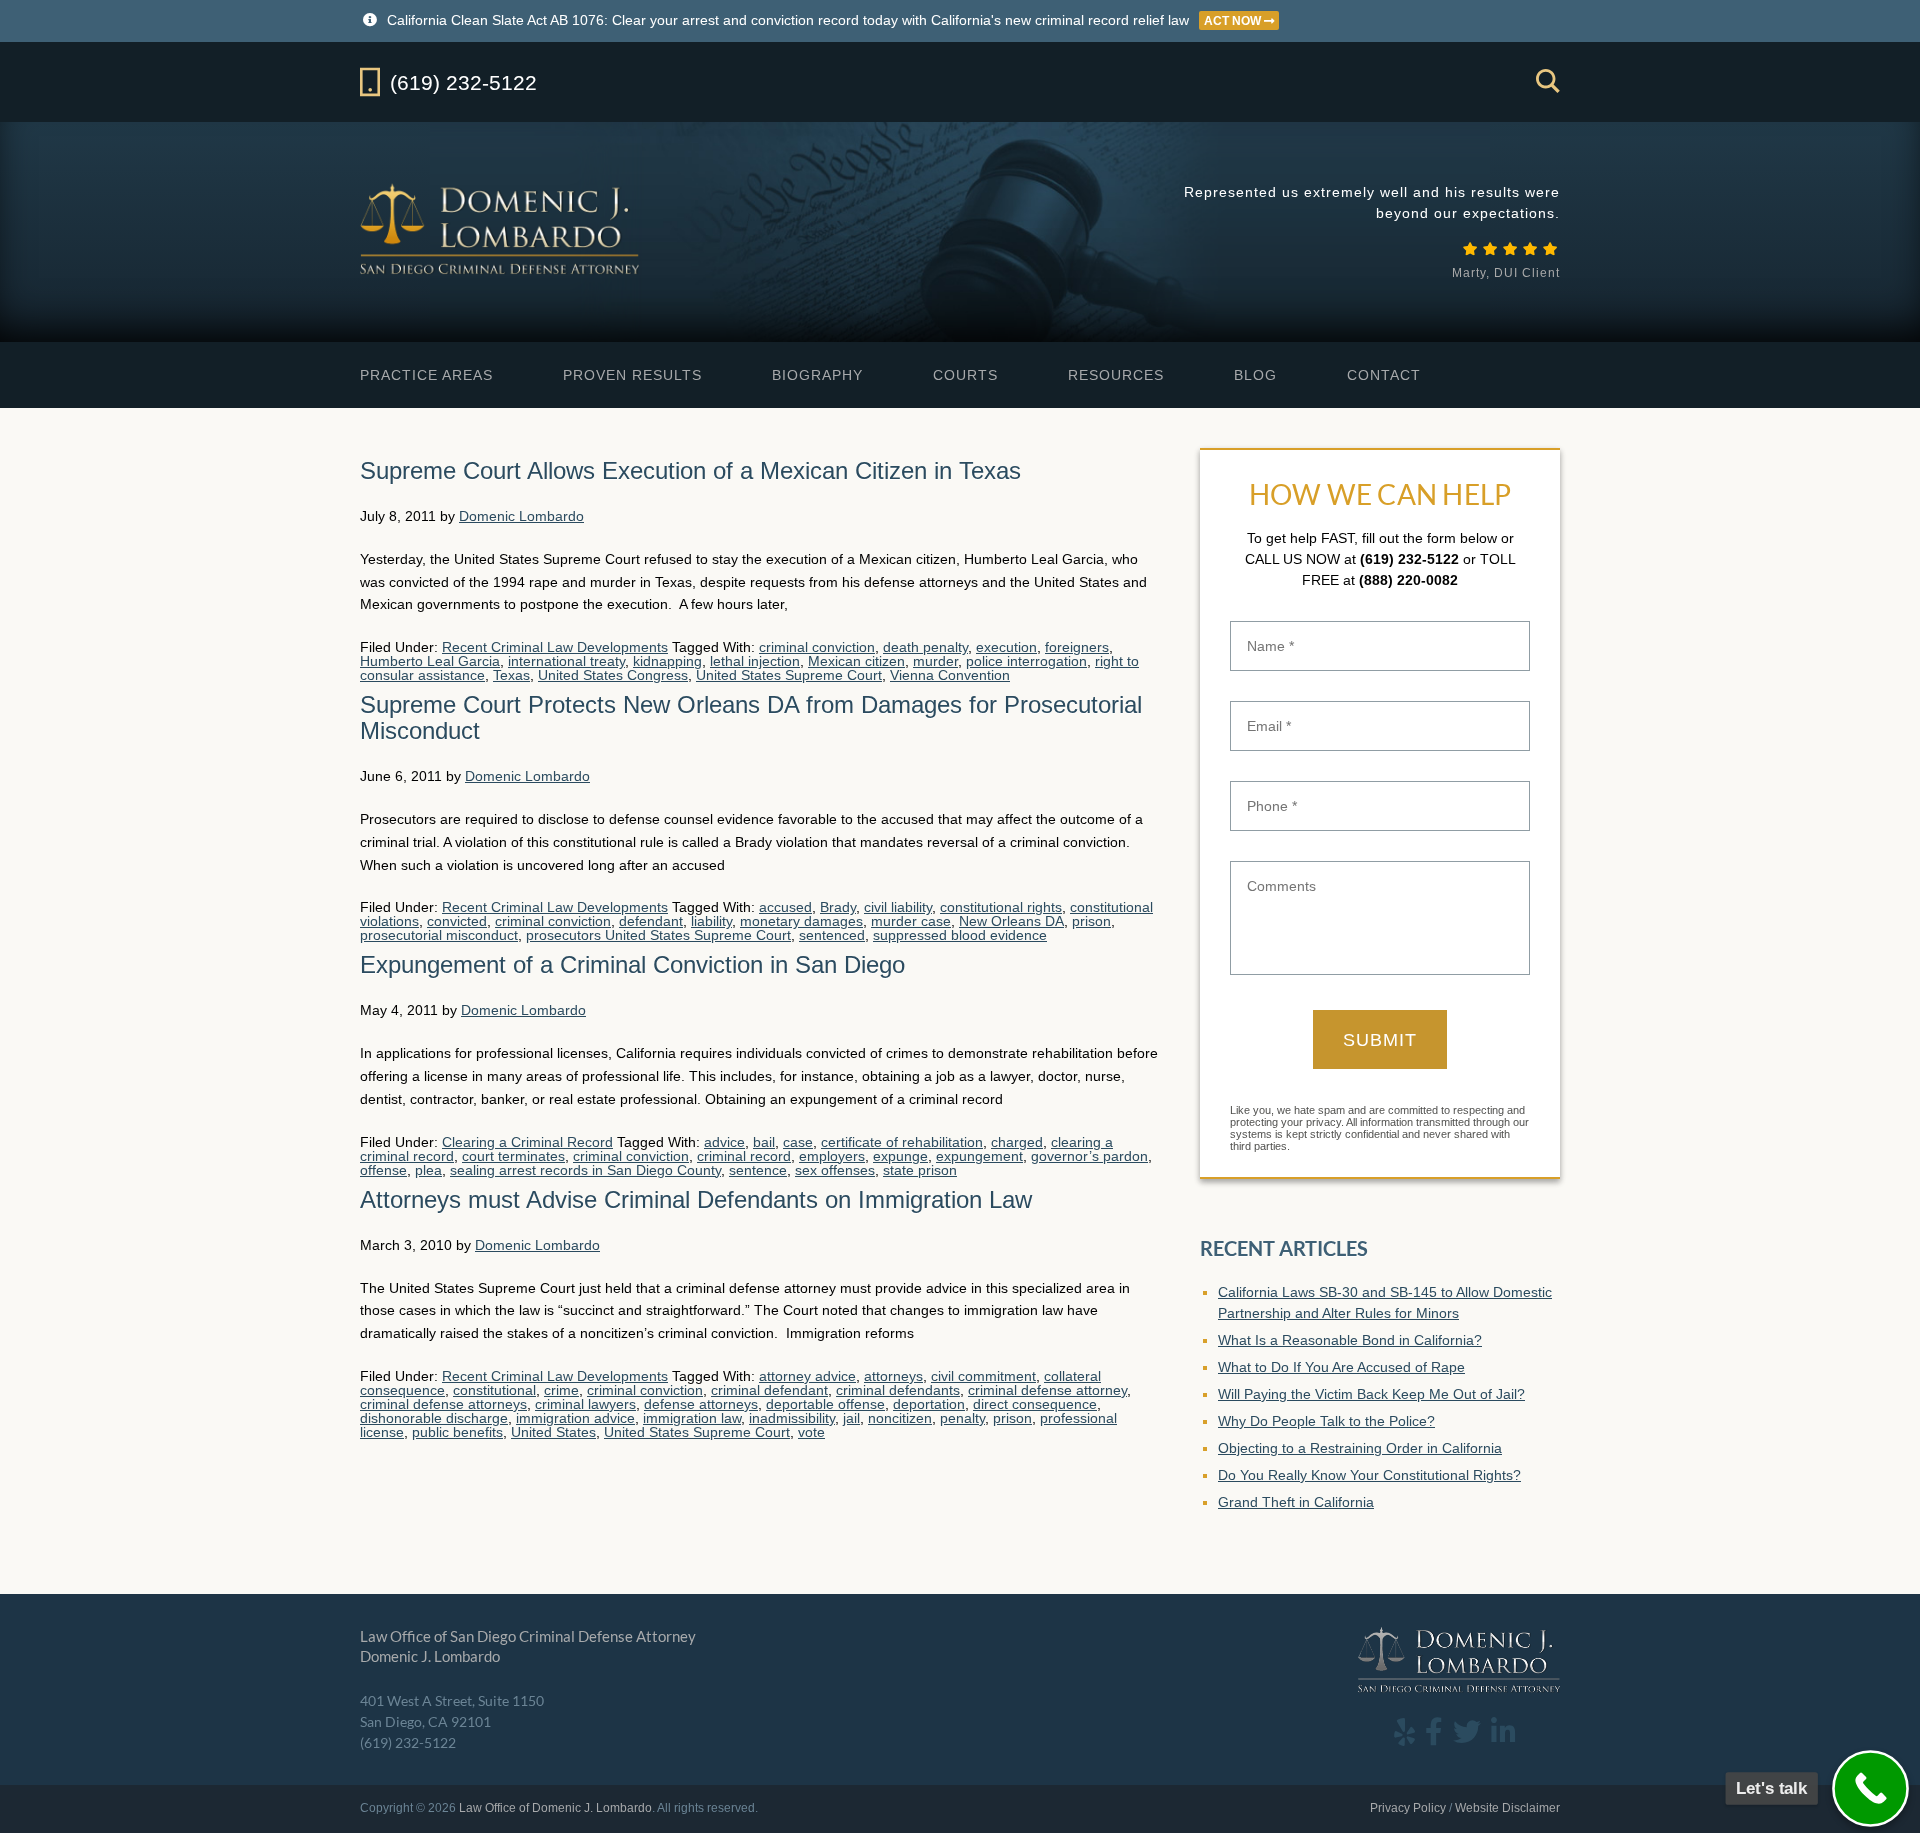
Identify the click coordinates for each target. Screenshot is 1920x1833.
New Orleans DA (1011, 921)
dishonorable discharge (434, 1418)
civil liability (898, 907)
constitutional (494, 1390)
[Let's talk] (1870, 1788)
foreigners (1077, 647)
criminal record (744, 1156)
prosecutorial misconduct (439, 935)
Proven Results (632, 375)
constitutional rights (1001, 907)
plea (428, 1170)
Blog (1255, 375)
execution (1006, 647)
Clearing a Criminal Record (527, 1142)
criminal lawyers (585, 1404)
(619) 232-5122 (1409, 559)
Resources (1116, 375)
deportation (929, 1404)
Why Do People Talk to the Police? (1326, 1421)
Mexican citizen (856, 661)
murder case (911, 921)
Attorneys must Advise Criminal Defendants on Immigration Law (696, 1199)
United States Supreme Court (789, 675)
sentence (758, 1170)
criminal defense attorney (1047, 1390)
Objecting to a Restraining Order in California (1360, 1448)
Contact (1384, 375)
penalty (962, 1418)
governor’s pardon (1089, 1156)
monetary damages (801, 921)
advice (724, 1142)
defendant (651, 921)
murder (935, 661)
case (798, 1142)
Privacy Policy (1408, 1808)
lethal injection (755, 661)
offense (383, 1170)
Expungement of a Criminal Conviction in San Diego (632, 964)
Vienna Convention (950, 675)
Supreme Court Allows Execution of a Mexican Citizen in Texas (690, 470)
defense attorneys (701, 1404)
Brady (838, 907)
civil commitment (983, 1376)
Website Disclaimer (1507, 1808)
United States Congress (613, 675)
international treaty (566, 661)
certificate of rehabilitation (902, 1142)
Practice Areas (426, 375)
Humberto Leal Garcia (430, 661)
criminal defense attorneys (443, 1404)
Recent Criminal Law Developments (555, 647)
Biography (817, 375)
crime (561, 1390)
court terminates (513, 1156)
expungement (979, 1156)
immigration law (692, 1418)
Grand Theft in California (1296, 1502)
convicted (457, 921)
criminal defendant (769, 1390)
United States (553, 1432)
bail (764, 1142)
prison (1091, 921)
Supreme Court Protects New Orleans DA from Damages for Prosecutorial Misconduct (751, 717)
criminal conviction (817, 647)
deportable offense (825, 1404)
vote (811, 1432)
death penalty (925, 647)
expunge (900, 1156)
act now (1234, 21)
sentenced (832, 935)
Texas (511, 675)
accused (785, 907)
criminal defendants (898, 1390)
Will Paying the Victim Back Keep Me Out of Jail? (1371, 1394)
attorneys (893, 1376)
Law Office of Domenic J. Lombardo (501, 228)
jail (851, 1418)
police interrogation (1026, 661)
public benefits (457, 1432)
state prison (920, 1170)
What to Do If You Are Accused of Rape (1341, 1367)
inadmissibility (792, 1418)
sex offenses (835, 1170)
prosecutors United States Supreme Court (658, 935)
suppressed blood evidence (960, 935)
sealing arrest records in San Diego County (585, 1170)
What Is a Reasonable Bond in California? (1350, 1340)
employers (832, 1156)
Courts (965, 375)
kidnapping (667, 661)
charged (1017, 1142)
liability (711, 921)
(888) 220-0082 (1408, 580)
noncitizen (900, 1418)
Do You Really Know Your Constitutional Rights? (1369, 1475)
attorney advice (807, 1376)
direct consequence (1035, 1404)
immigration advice (575, 1418)
